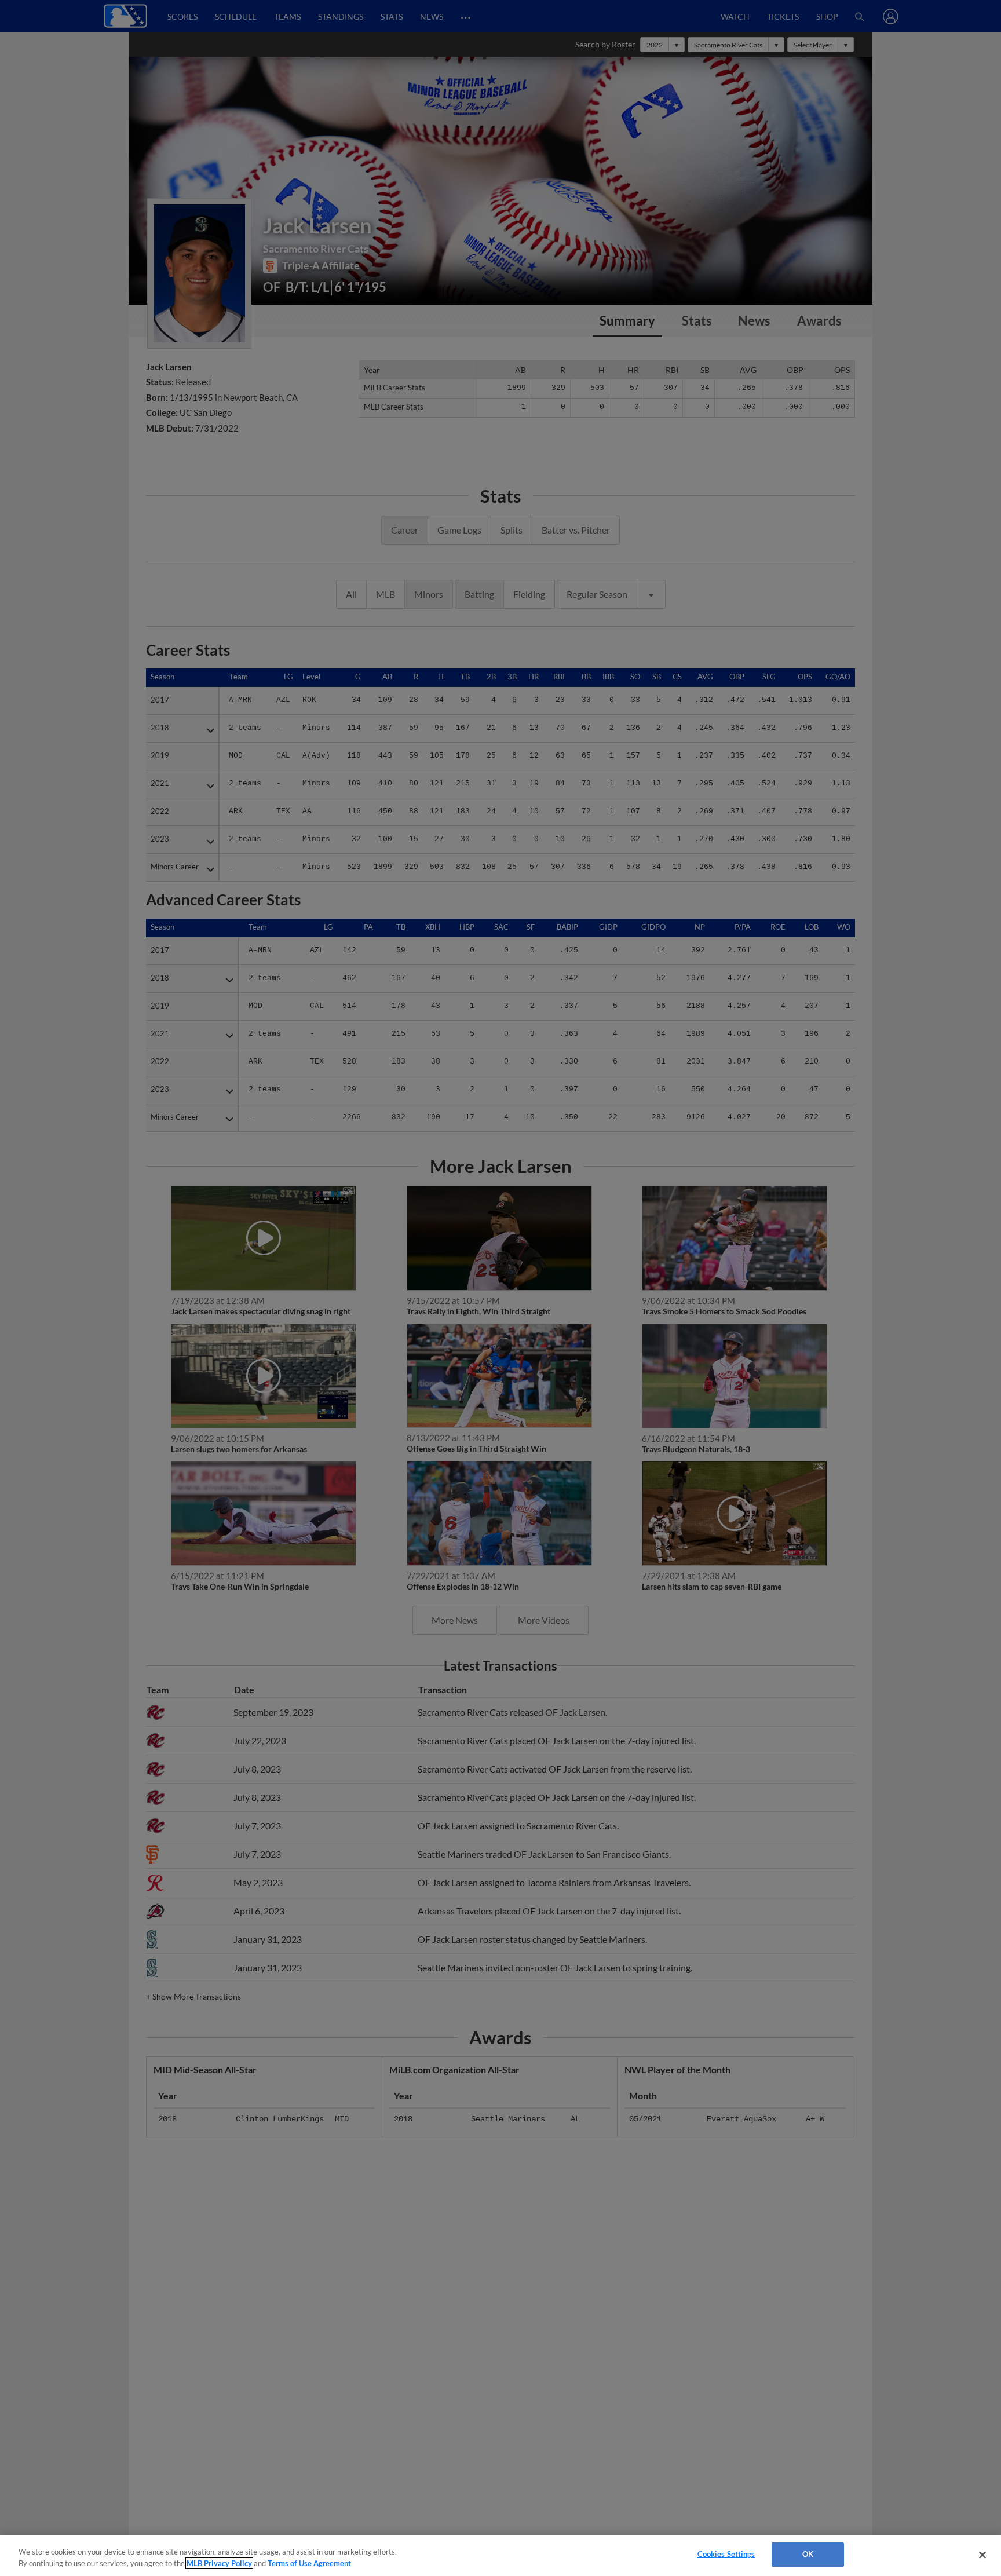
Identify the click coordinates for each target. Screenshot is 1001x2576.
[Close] (982, 2555)
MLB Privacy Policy (219, 2563)
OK (808, 2554)
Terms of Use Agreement (309, 2563)
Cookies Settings (726, 2554)
